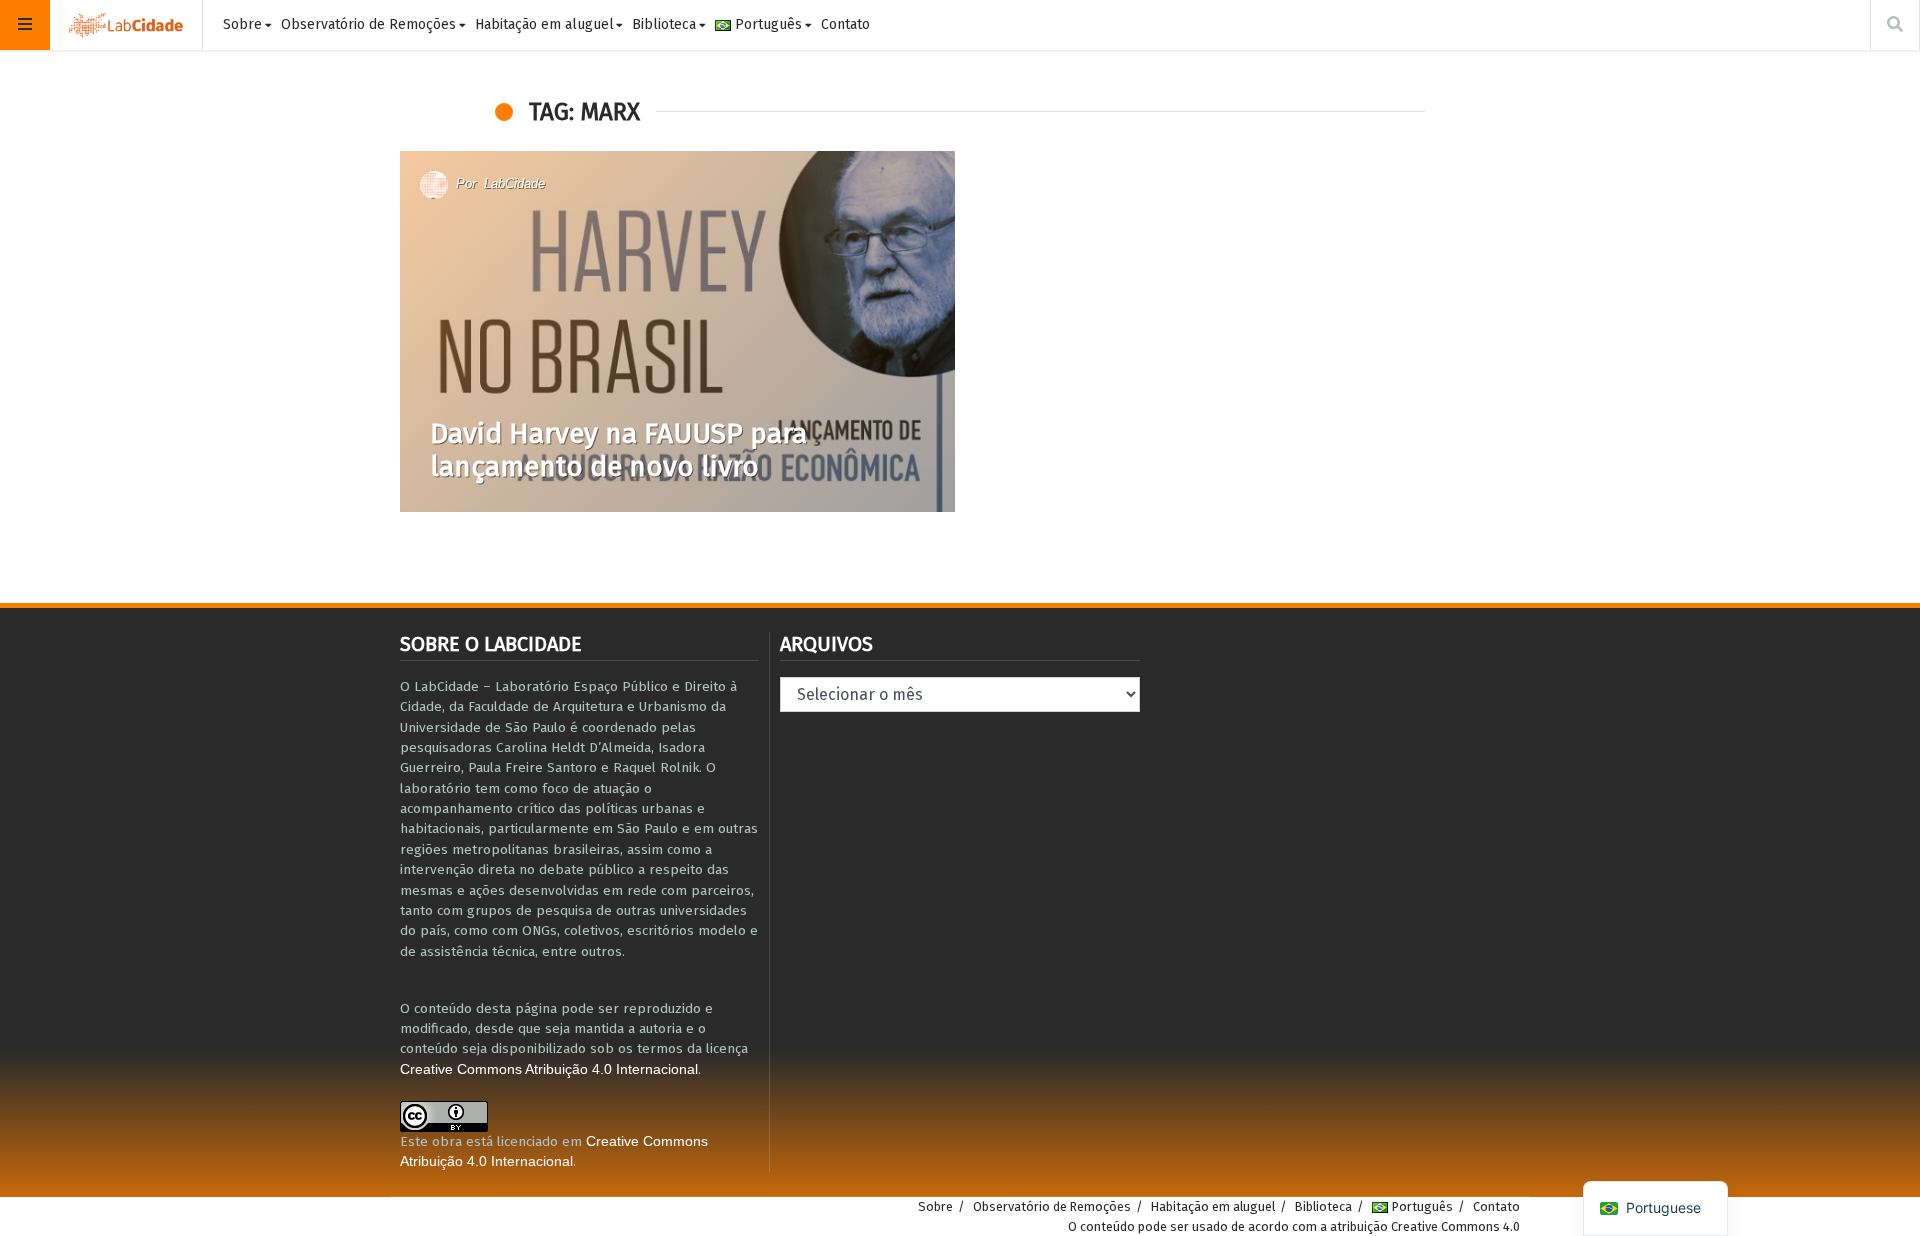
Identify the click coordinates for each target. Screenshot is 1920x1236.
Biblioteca (664, 24)
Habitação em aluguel (544, 24)
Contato (845, 24)
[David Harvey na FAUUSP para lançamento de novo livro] (677, 331)
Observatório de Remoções (368, 24)
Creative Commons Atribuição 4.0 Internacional (549, 1069)
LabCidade (514, 183)
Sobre (242, 24)
